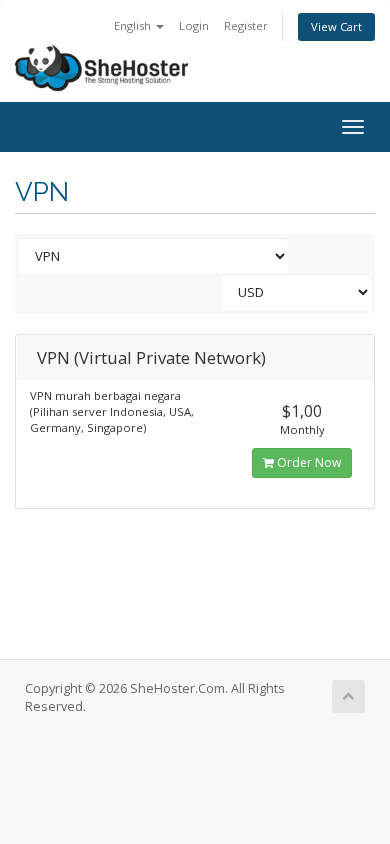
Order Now (307, 462)
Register (246, 25)
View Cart (336, 26)
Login (194, 25)
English (134, 25)
